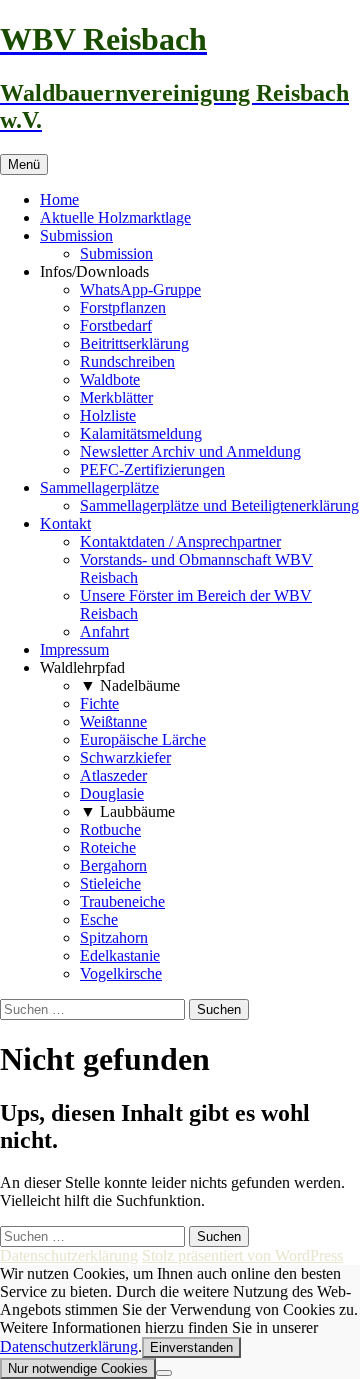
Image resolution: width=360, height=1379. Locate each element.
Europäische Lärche (143, 739)
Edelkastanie (120, 955)
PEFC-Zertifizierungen (152, 469)
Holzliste (108, 415)
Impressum (74, 649)
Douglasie (112, 793)
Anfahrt (104, 631)
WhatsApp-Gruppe (140, 289)
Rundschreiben (127, 361)
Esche (99, 919)
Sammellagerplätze (99, 487)
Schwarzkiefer (125, 757)
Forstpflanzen (123, 307)
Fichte (99, 703)
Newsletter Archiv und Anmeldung (190, 451)
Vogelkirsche (121, 973)
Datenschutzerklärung (69, 1255)
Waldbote (110, 379)
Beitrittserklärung (134, 343)
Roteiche (108, 847)
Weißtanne (113, 721)
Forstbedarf (116, 325)
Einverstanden (191, 1347)
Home (59, 199)
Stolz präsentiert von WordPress (242, 1255)
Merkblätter (116, 397)
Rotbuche (110, 829)
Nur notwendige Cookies (78, 1368)
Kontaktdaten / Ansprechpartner (180, 541)
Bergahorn (113, 865)
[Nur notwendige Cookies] (164, 1373)
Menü (24, 164)
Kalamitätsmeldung (141, 433)
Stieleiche (110, 883)
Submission (76, 235)
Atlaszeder (113, 775)
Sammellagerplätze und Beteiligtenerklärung (219, 505)
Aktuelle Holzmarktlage (115, 217)
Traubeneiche (122, 901)
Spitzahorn (114, 937)
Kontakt (65, 523)
